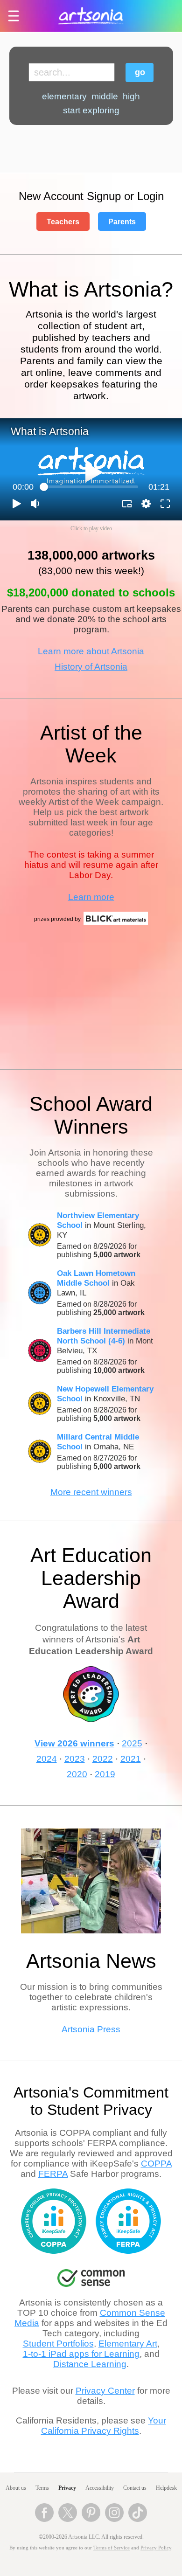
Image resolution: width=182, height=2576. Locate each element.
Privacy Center (105, 2391)
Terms (42, 2488)
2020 (77, 1774)
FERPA (53, 2174)
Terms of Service (112, 2548)
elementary (64, 96)
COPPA (156, 2164)
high (131, 96)
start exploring (91, 110)
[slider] (91, 487)
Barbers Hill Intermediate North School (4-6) (104, 1336)
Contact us (135, 2488)
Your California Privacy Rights (104, 2426)
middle (105, 96)
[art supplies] (116, 923)
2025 (132, 1743)
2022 (103, 1759)
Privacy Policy (156, 2548)
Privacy (67, 2488)
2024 (47, 1759)
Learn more (91, 897)
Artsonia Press (91, 2029)
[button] (17, 504)
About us (16, 2488)
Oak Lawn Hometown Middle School (96, 1278)
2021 (131, 1759)
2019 (105, 1774)
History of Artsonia (91, 667)
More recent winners (91, 1492)
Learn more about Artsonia (91, 651)
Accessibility (100, 2488)
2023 (75, 1759)
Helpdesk (166, 2488)
